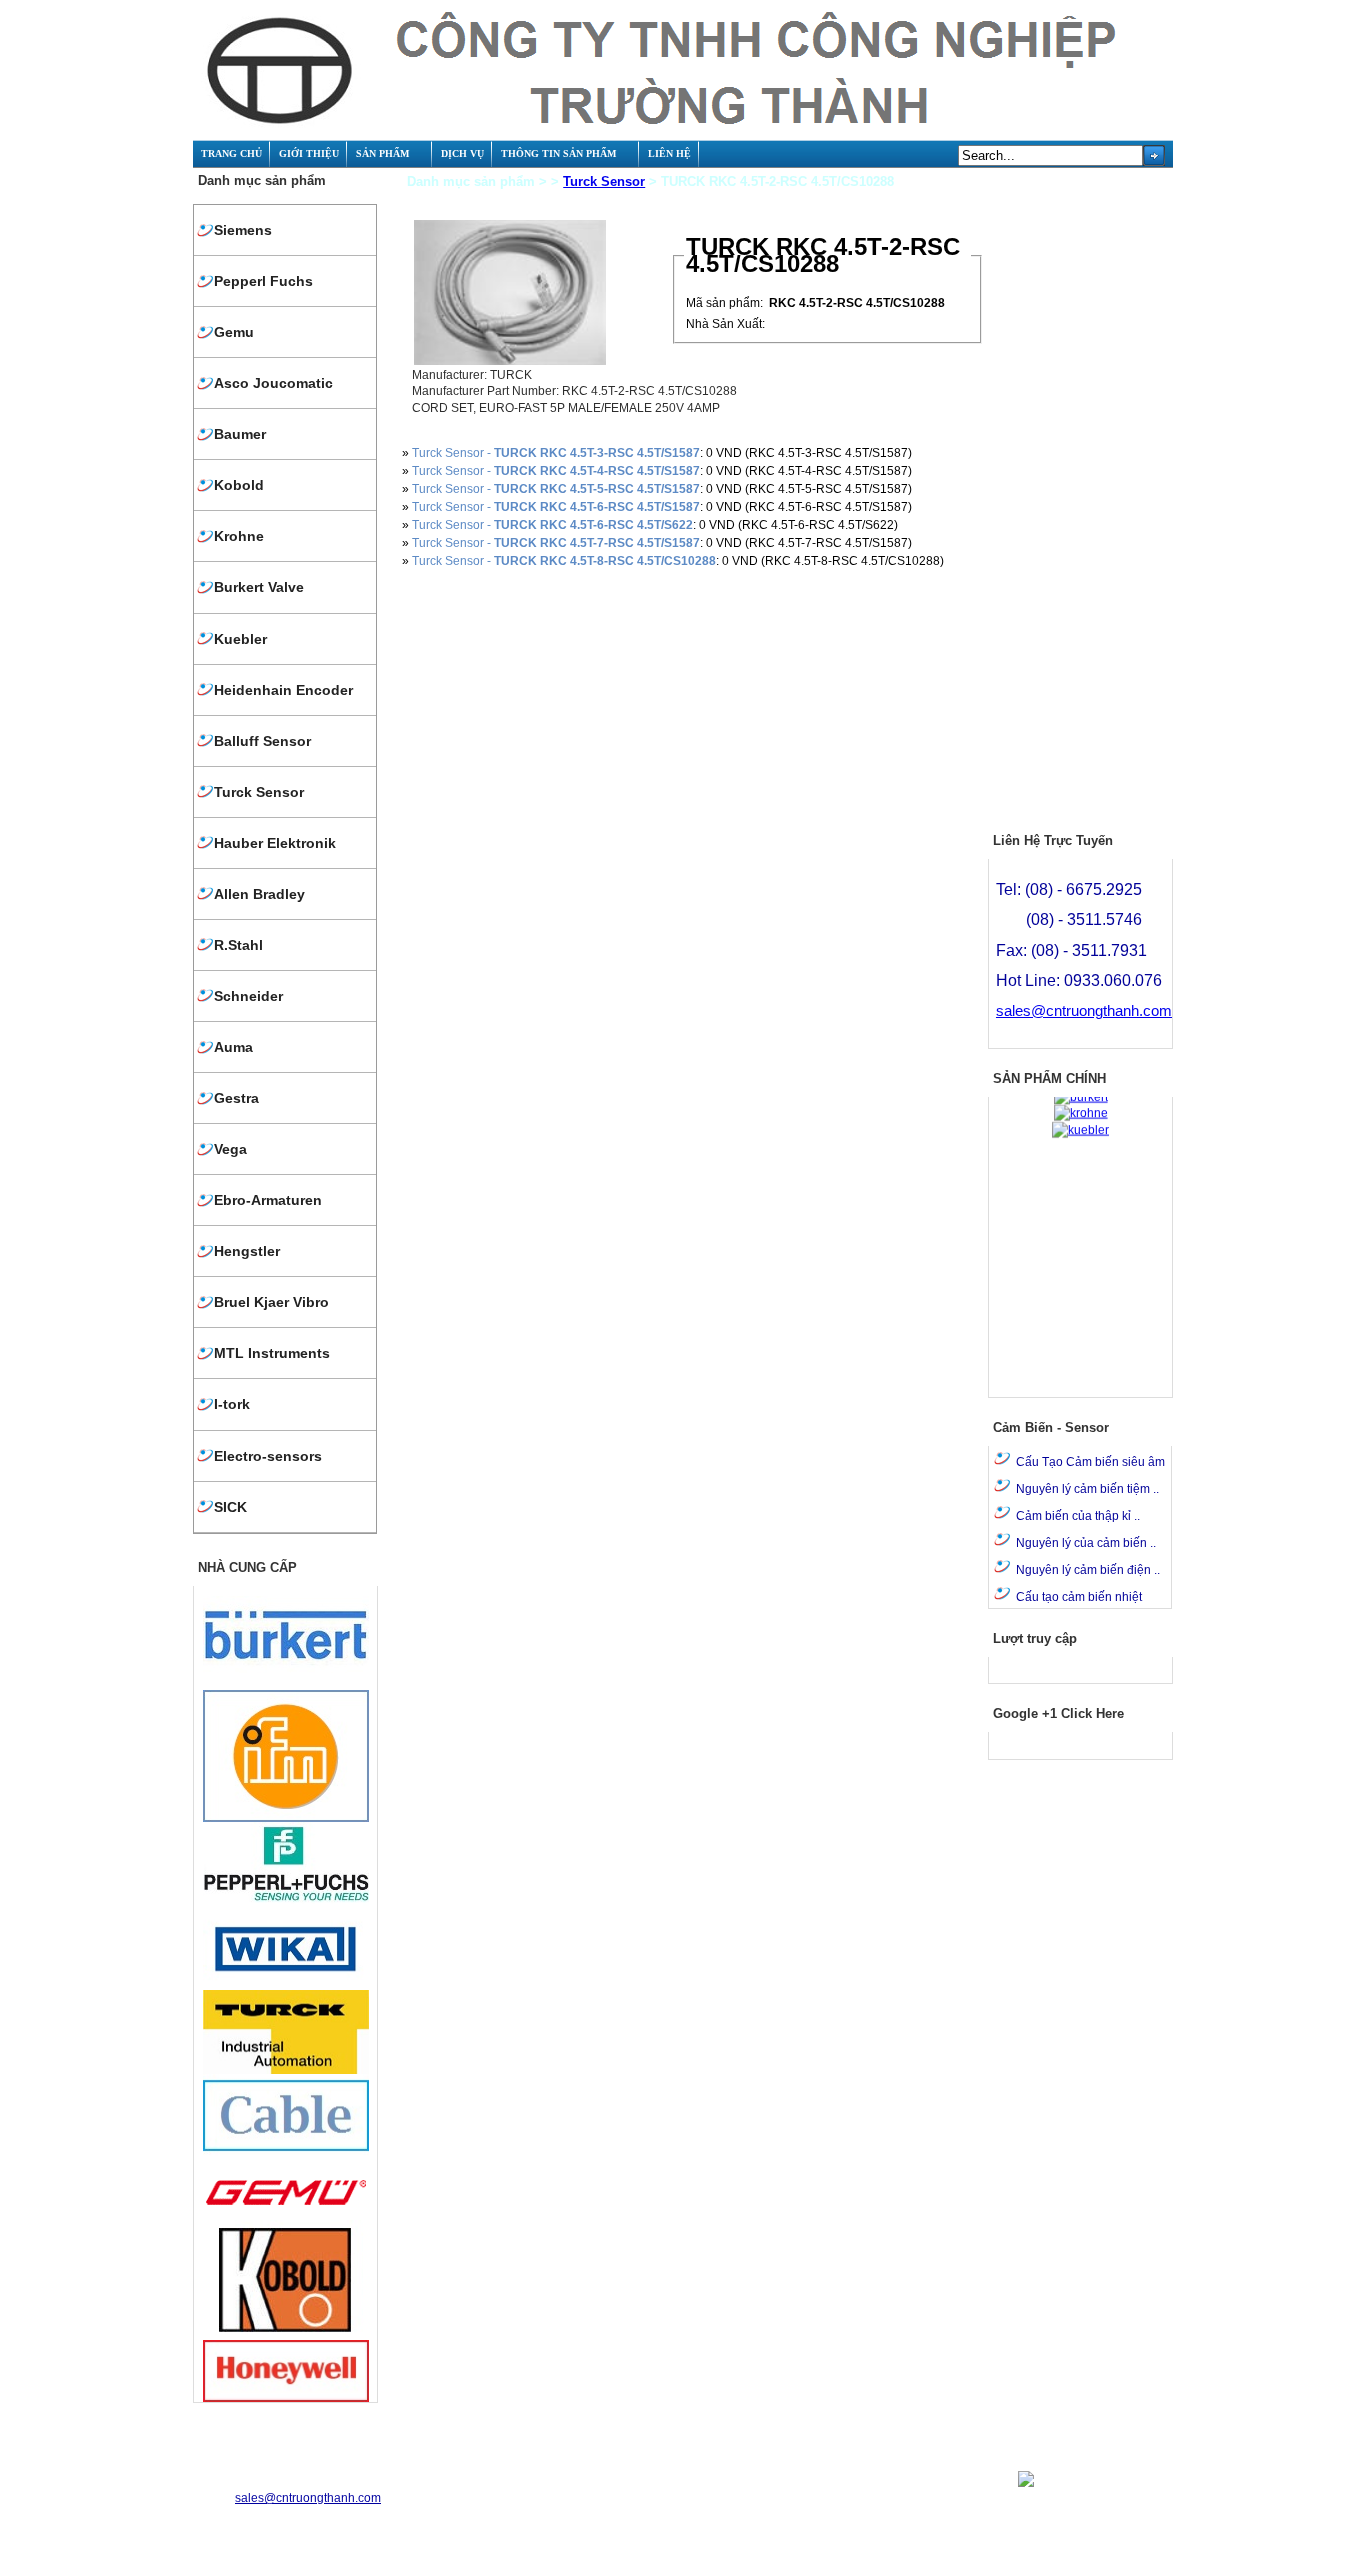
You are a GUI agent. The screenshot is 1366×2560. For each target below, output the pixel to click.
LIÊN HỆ (669, 153)
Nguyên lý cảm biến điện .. (1088, 1570)
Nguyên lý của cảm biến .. (1086, 1543)
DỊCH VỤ (462, 153)
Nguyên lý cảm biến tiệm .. (1087, 1489)
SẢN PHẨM (382, 153)
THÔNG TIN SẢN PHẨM (558, 153)
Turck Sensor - (556, 453)
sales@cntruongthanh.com (1084, 1011)
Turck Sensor (604, 181)
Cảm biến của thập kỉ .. (1078, 1516)
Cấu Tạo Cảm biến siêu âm (1090, 1462)
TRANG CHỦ (231, 153)
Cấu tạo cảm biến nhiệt (1079, 1597)
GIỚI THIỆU (309, 153)
